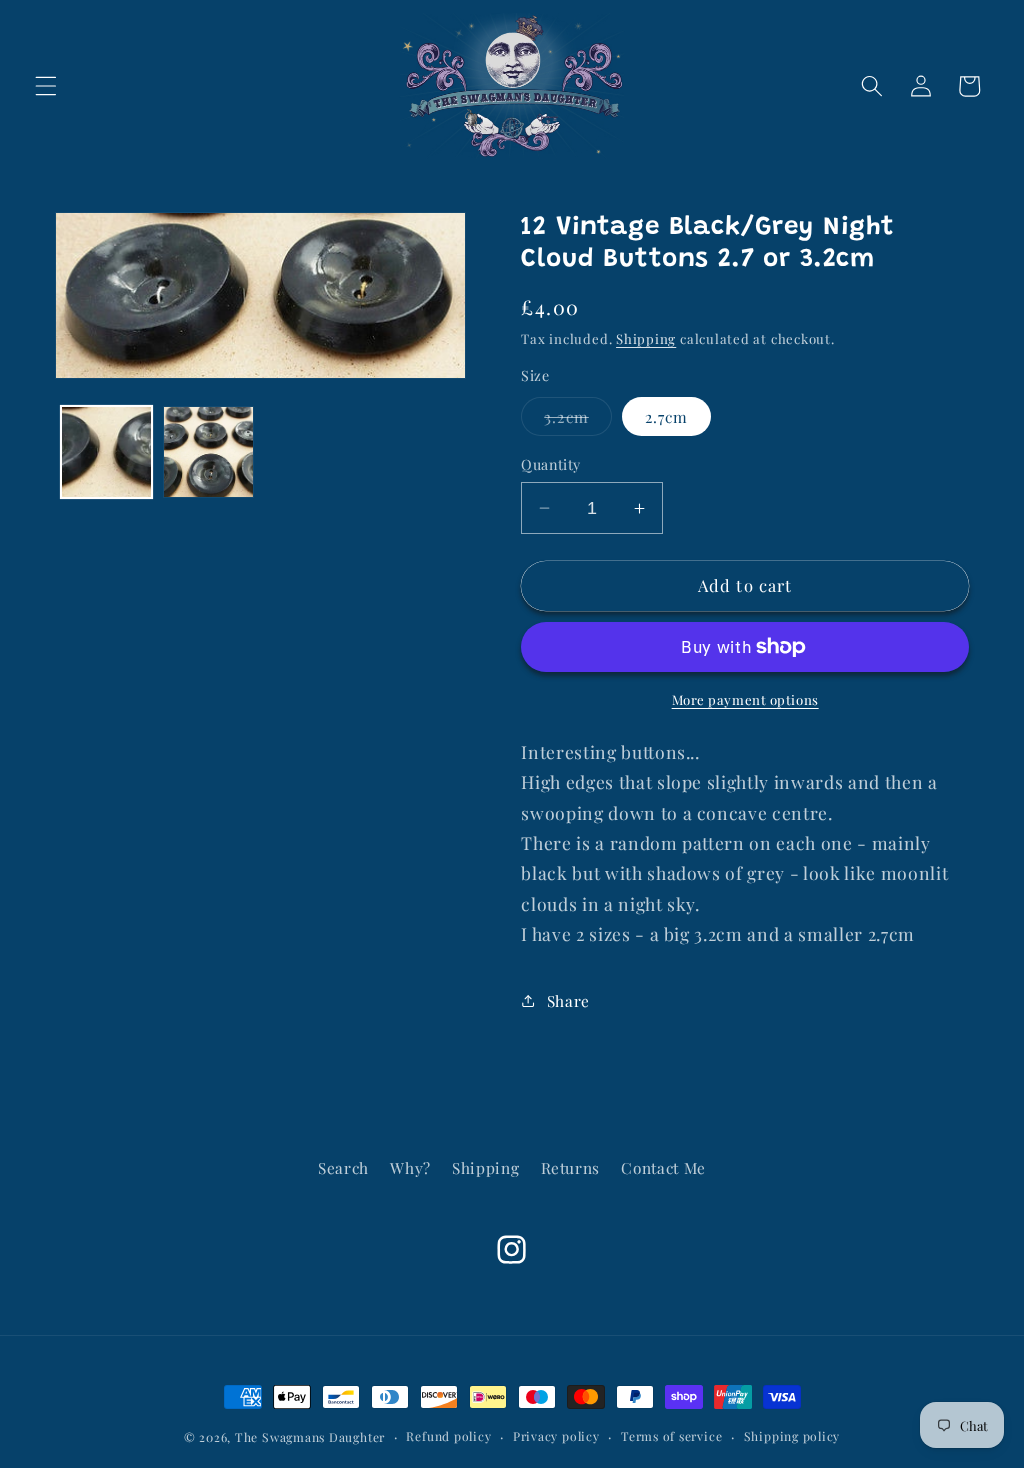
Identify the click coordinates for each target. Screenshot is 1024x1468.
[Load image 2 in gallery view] (208, 451)
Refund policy (448, 1436)
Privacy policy (556, 1436)
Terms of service (671, 1436)
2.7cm (667, 416)
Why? (410, 1167)
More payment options (745, 699)
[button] (46, 86)
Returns (571, 1167)
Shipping (646, 338)
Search (343, 1167)
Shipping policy (792, 1436)
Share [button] (568, 1000)
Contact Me (663, 1167)
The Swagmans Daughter (310, 1437)
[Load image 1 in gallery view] (106, 451)
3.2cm (578, 420)
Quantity (551, 464)
